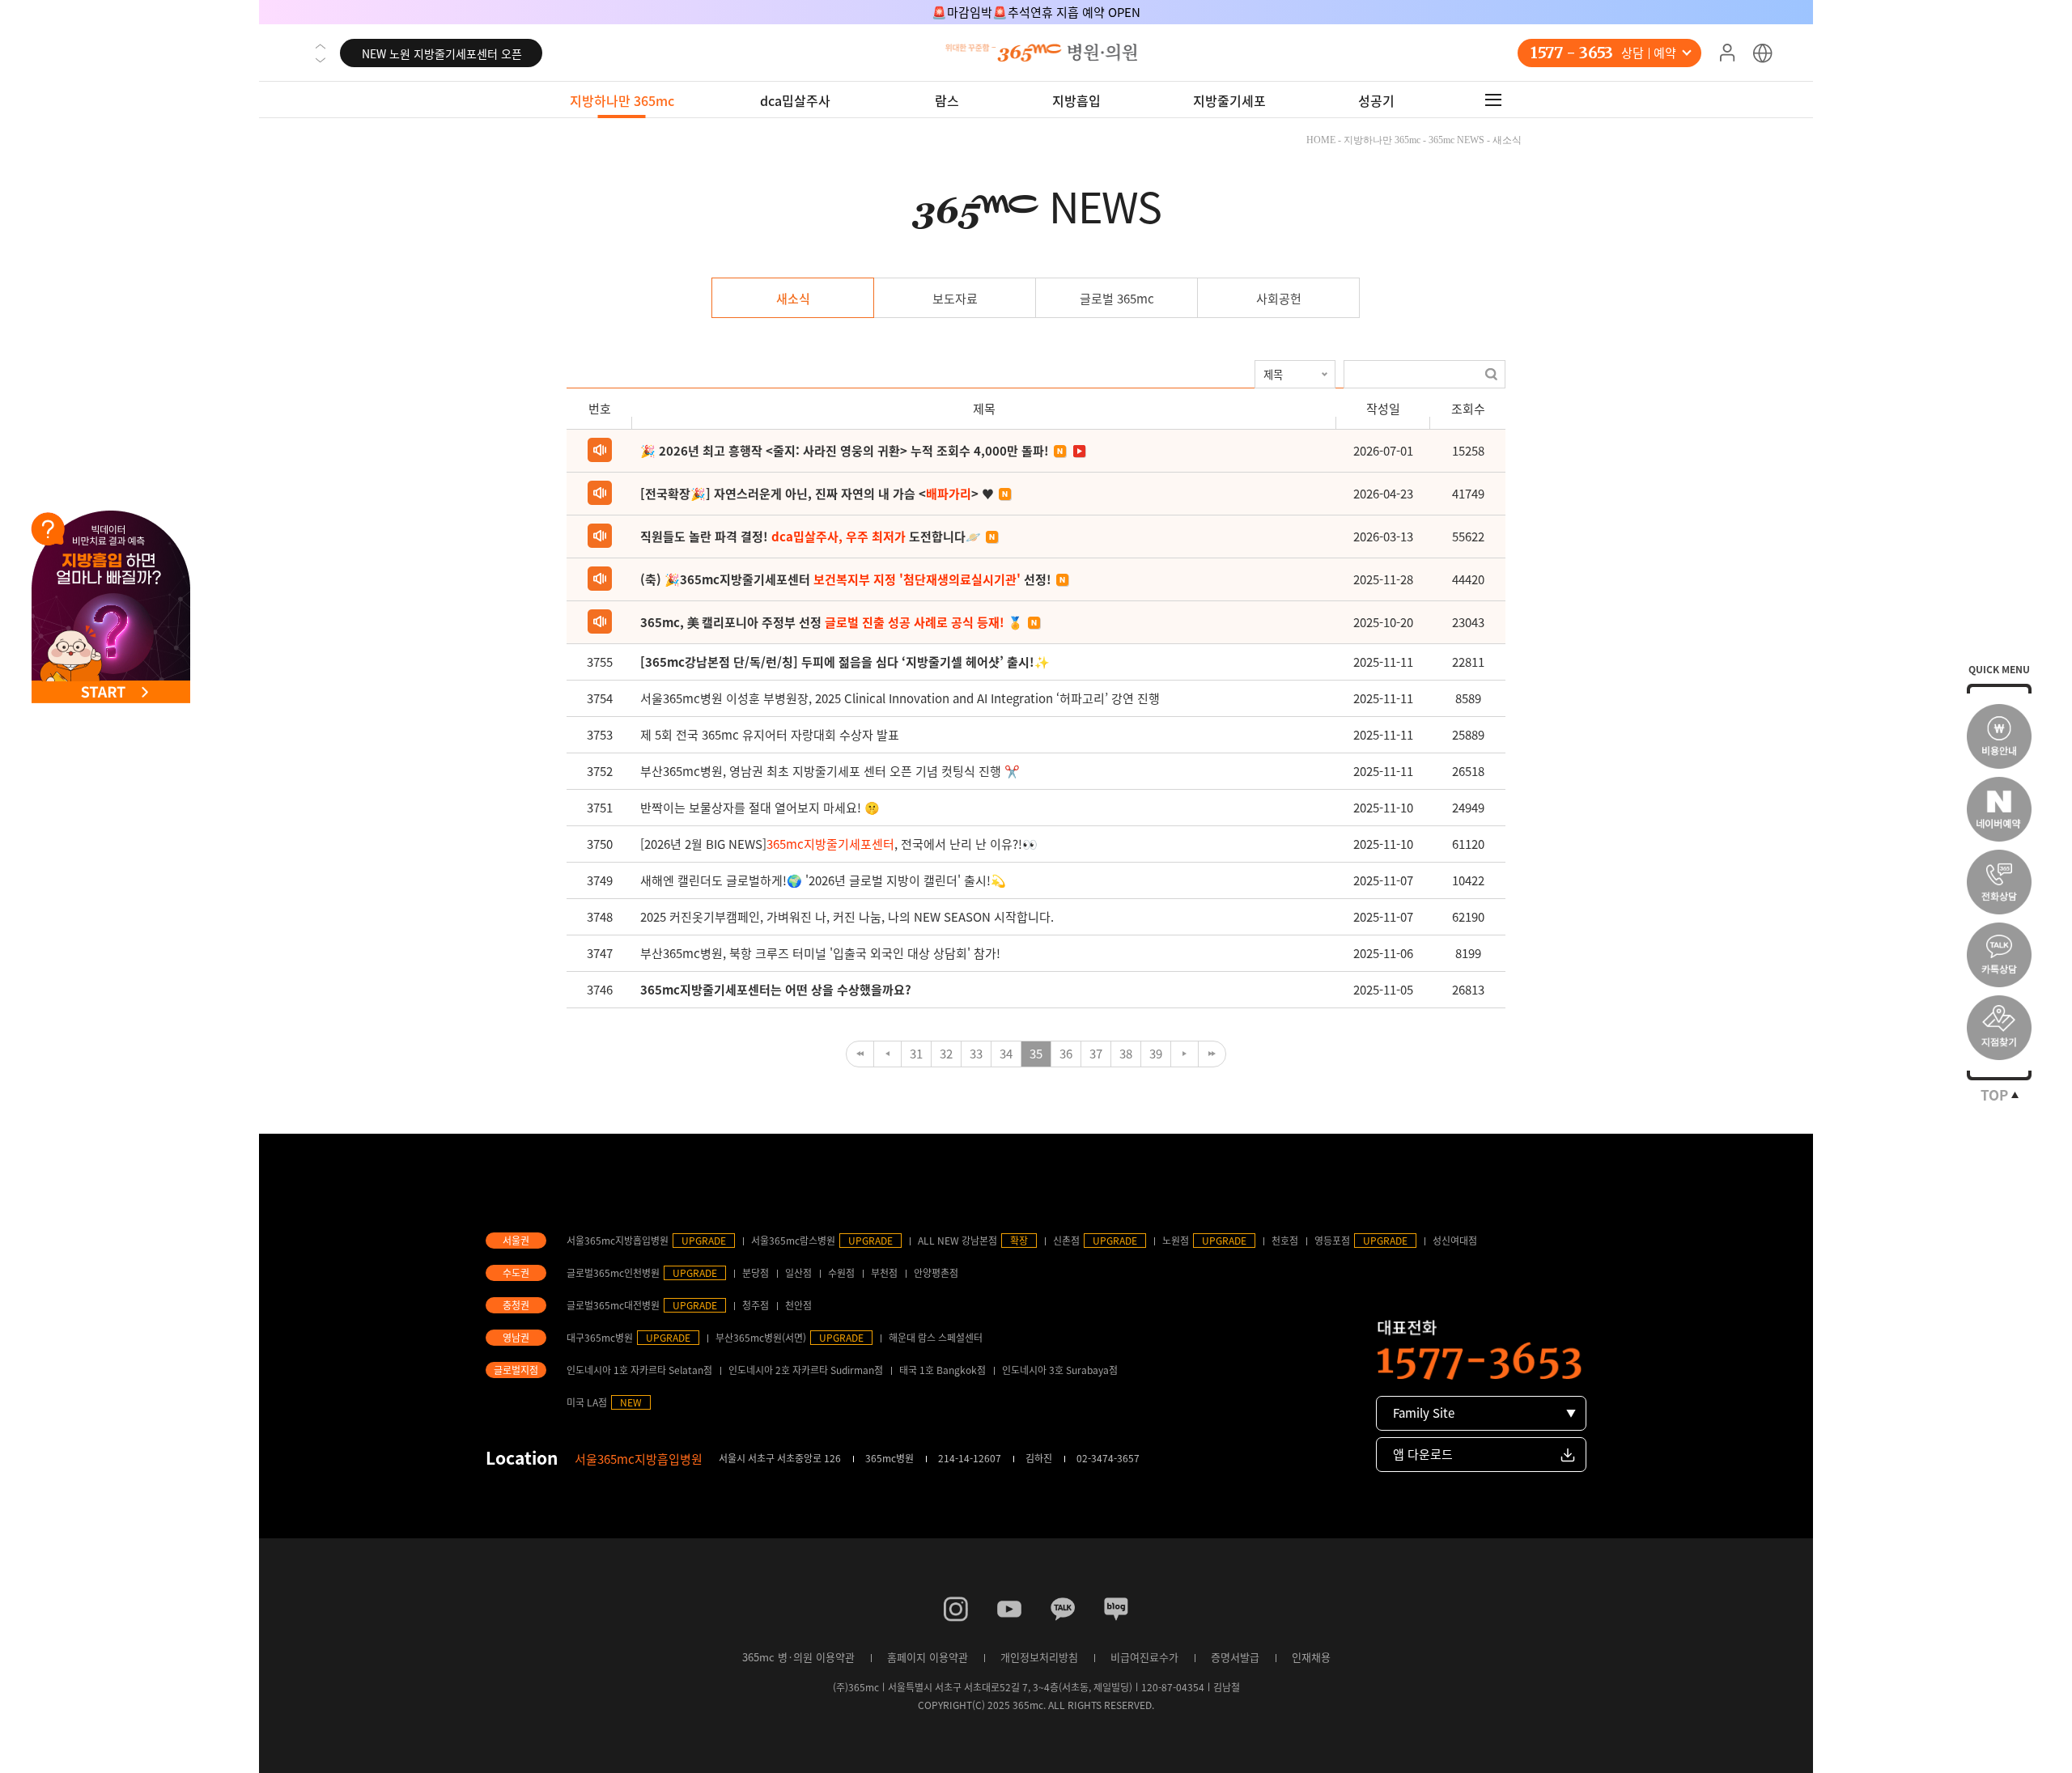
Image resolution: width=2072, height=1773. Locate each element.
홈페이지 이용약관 (928, 1657)
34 (1006, 1054)
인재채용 (1311, 1657)
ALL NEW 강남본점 (957, 1241)
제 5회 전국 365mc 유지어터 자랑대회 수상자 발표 (770, 735)
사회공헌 (1279, 299)
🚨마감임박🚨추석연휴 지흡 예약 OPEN (1036, 12)
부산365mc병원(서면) (761, 1338)
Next (321, 60)
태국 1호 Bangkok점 (943, 1370)
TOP (1994, 1095)
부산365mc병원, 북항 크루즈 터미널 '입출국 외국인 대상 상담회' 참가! (820, 953)
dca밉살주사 (795, 100)
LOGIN (1727, 53)
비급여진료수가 (1144, 1657)
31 (916, 1054)
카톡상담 (1999, 955)
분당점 (756, 1273)
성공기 (1376, 100)
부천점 (884, 1273)
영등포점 (1332, 1241)
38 (1126, 1054)
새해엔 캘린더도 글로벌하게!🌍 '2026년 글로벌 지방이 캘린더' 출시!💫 (823, 880)
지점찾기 (1999, 1028)
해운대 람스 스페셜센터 (936, 1338)
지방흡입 (1076, 100)
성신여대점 (1455, 1241)
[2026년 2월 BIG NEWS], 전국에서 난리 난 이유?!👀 (839, 844)
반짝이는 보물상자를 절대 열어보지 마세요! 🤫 (760, 808)
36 (1066, 1054)
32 (946, 1054)
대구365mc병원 (600, 1338)
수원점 (841, 1273)
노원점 (1176, 1241)
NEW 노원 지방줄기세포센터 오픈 (442, 53)
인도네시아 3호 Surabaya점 (1060, 1370)
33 (976, 1054)
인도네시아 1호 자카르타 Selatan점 (639, 1370)
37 (1096, 1054)
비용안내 (1999, 736)
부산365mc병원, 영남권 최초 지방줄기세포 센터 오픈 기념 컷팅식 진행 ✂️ (830, 771)
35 (1036, 1054)
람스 (947, 100)
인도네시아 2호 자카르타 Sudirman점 (806, 1370)
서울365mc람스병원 (793, 1241)
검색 (1491, 374)
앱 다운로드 (1423, 1454)
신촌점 (1066, 1241)
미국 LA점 (587, 1402)
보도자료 (955, 299)
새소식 (793, 299)
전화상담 (1999, 882)
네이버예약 (1999, 809)
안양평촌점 (936, 1273)
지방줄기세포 (1229, 100)
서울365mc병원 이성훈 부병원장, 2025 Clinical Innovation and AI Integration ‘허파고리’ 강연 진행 (900, 698)
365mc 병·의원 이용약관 (798, 1657)
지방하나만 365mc (622, 100)
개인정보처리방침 (1039, 1657)
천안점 (798, 1305)
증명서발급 (1235, 1657)
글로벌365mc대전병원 (613, 1305)
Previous (321, 46)
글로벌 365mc (1117, 299)
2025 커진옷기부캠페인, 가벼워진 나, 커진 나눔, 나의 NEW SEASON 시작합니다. (847, 917)
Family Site (1424, 1413)
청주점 (756, 1305)
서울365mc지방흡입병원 (618, 1241)
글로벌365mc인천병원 (613, 1273)
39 (1156, 1054)
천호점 (1285, 1241)
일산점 (798, 1273)
